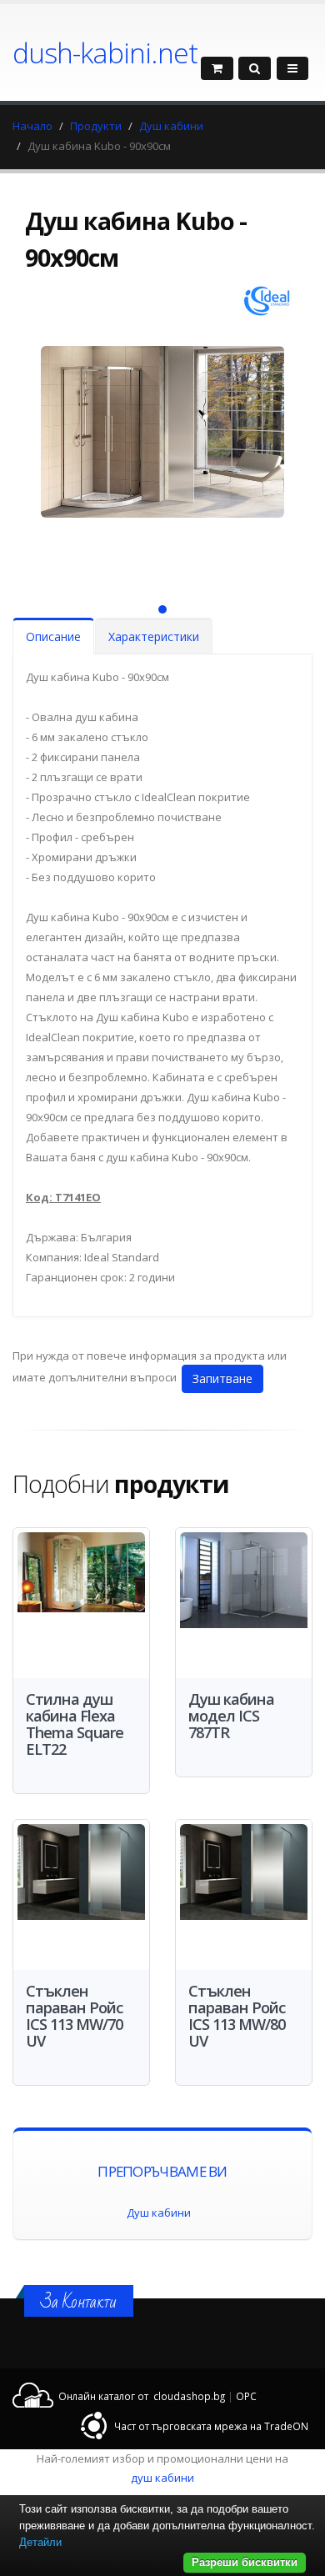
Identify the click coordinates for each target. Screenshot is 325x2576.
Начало (32, 126)
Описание (53, 636)
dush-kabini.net (105, 53)
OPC (246, 2396)
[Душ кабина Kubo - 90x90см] (162, 459)
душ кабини (162, 2478)
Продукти (96, 126)
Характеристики (154, 636)
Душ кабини (171, 126)
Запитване (222, 1378)
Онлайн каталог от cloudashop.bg (142, 2396)
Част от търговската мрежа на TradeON (211, 2426)
